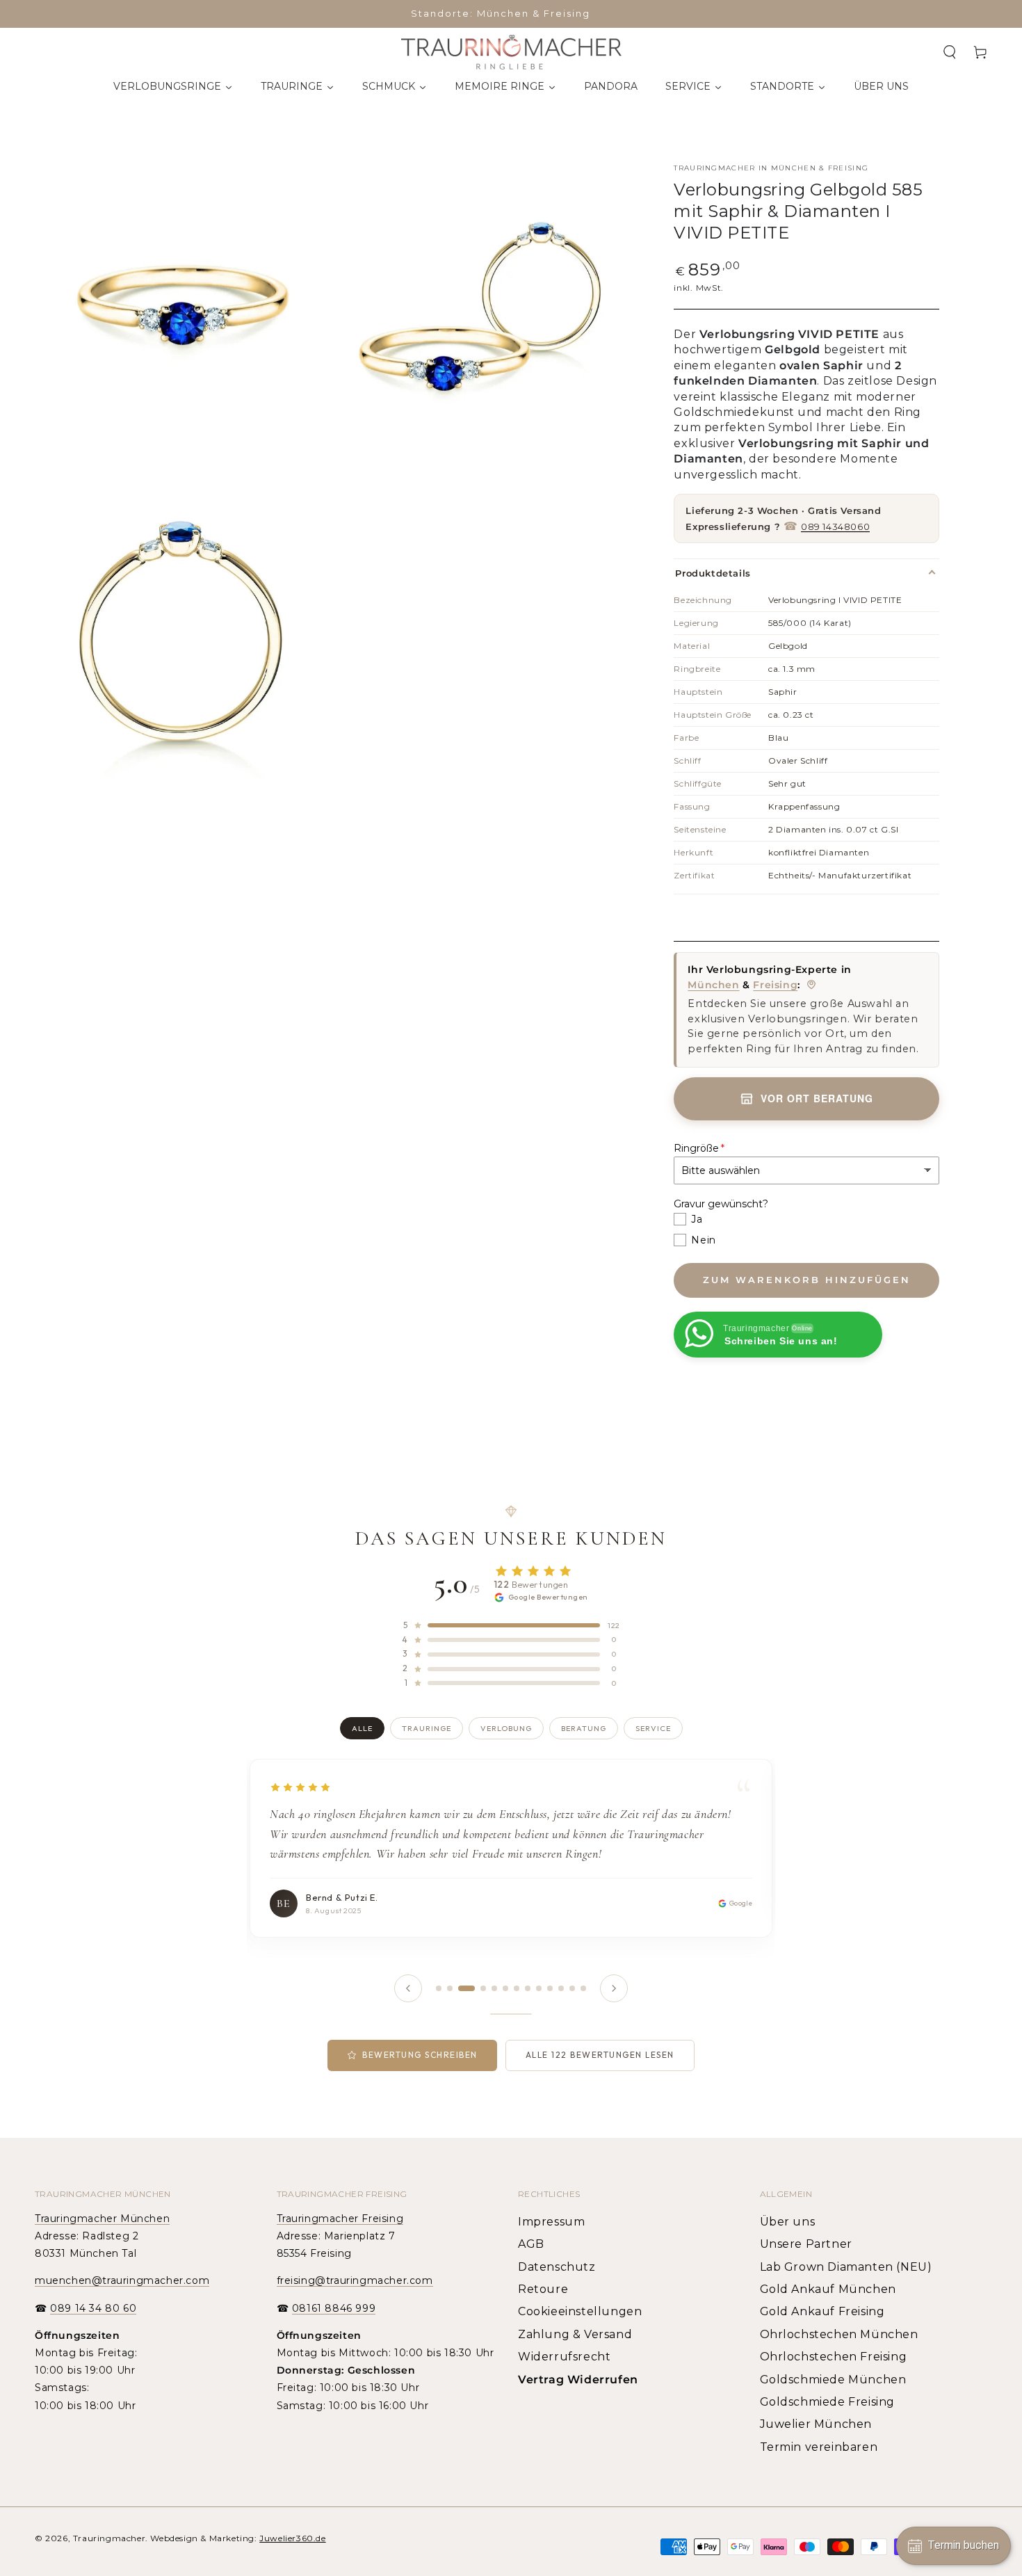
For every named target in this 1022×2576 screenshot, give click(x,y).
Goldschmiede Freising (828, 2402)
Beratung (584, 1728)
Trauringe (427, 1728)
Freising (775, 985)
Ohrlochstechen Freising (834, 2357)
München (713, 985)
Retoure (543, 2289)
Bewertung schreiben (420, 2055)
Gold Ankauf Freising (822, 2311)
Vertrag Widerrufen (578, 2380)
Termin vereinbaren (819, 2447)
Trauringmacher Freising (340, 2219)
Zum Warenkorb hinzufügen (807, 1280)
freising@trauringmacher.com (355, 2280)
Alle (362, 1728)
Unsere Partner (806, 2244)
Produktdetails (713, 573)
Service (653, 1728)
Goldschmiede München (833, 2380)
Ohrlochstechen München (839, 2334)
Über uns (788, 2222)
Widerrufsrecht (564, 2357)
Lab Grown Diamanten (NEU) (846, 2267)
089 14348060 (835, 526)
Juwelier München (816, 2424)
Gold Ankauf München (828, 2289)
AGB (531, 2244)
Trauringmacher (109, 2538)
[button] (950, 52)
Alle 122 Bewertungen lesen (600, 2055)
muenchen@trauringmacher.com (122, 2280)
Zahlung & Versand (575, 2334)
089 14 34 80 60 (93, 2308)
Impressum (551, 2222)
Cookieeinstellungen (580, 2311)
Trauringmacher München (102, 2219)
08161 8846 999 (334, 2308)
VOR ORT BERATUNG (817, 1099)
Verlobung (506, 1728)
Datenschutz (557, 2267)
